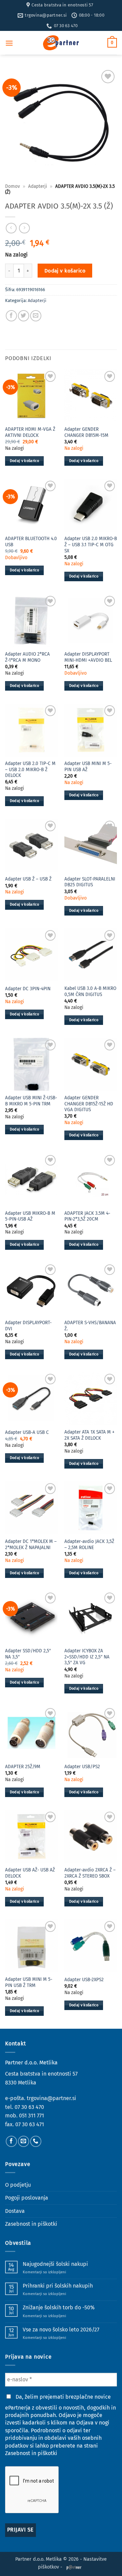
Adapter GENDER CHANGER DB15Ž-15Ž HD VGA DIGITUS (89, 1104)
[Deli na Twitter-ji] (24, 316)
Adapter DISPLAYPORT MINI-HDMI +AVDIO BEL (88, 657)
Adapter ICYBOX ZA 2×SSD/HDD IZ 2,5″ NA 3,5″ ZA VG (87, 1657)
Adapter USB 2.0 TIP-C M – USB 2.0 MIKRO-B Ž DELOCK (30, 769)
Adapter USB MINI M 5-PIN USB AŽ (88, 767)
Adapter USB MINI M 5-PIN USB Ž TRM (29, 1982)
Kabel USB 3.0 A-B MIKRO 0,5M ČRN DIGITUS (90, 991)
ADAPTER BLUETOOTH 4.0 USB (31, 542)
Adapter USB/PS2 (82, 1767)
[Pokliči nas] (36, 2141)
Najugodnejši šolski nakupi (55, 2264)
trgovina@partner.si (52, 2098)
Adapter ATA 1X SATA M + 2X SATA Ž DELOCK (89, 1435)
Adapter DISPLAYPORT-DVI (28, 1326)
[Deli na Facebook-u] (11, 316)
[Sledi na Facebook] (11, 2141)
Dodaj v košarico (65, 271)
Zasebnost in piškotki (31, 2224)
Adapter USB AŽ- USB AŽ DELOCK (30, 1873)
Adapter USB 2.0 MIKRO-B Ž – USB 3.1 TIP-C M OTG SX (91, 545)
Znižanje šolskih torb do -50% (59, 2307)
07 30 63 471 (30, 2124)
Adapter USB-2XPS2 (84, 1980)
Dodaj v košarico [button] (24, 461)
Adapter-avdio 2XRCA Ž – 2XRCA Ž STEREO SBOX (90, 1873)
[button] (9, 43)
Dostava (15, 2211)
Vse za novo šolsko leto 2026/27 (61, 2330)
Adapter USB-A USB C (27, 1432)
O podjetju (18, 2185)
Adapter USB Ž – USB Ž (28, 879)
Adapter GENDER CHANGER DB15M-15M (86, 432)
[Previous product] (24, 228)
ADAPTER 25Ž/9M (23, 1767)
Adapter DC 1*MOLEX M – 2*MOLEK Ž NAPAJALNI (31, 1544)
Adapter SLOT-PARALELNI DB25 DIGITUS (90, 882)
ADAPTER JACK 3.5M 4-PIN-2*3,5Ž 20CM (87, 1216)
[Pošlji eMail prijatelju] (36, 316)
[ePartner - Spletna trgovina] (61, 43)
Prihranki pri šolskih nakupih (58, 2286)
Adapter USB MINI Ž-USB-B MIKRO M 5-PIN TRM (31, 1101)
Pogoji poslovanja (27, 2198)
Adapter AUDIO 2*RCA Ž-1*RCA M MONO (27, 657)
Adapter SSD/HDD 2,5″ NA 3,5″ (28, 1654)
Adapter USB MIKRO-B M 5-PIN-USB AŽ (30, 1216)
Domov (13, 186)
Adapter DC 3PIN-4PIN (28, 989)
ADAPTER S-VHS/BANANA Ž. (90, 1326)
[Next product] (11, 228)
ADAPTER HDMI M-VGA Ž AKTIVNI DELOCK (30, 432)
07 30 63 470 (29, 2107)
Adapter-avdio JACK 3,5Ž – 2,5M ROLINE (89, 1544)
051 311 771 (32, 2116)
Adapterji (38, 186)
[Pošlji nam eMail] (24, 2141)
